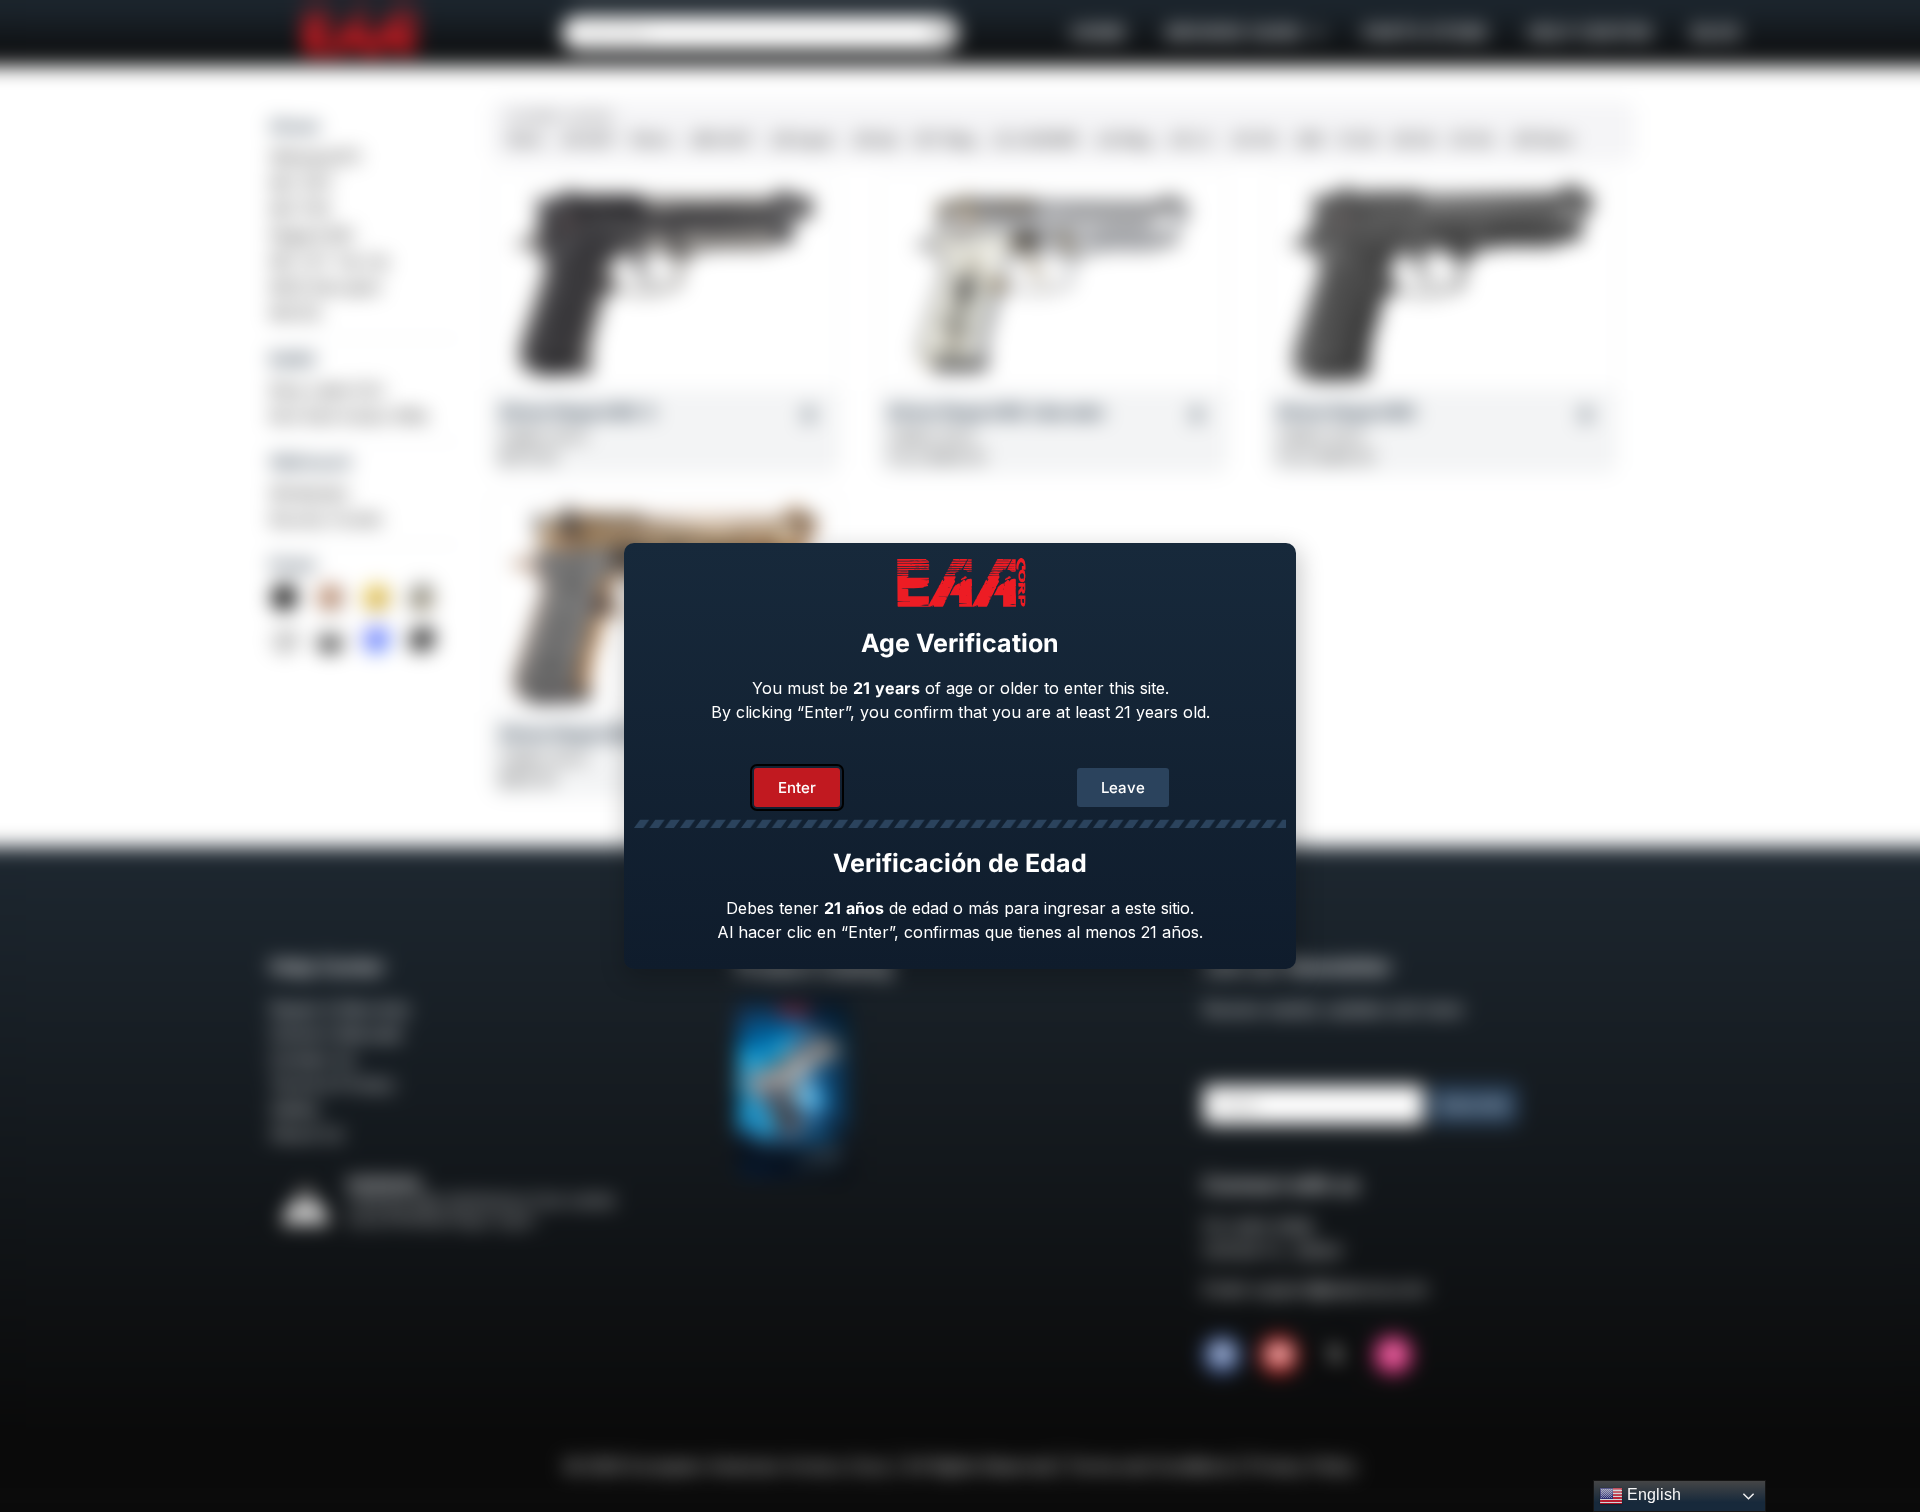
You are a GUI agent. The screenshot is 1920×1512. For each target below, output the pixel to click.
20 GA (1472, 139)
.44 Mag (1122, 139)
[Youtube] (1279, 1355)
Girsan (295, 126)
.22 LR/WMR (1034, 139)
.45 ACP (587, 139)
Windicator (310, 493)
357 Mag (944, 139)
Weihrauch (311, 462)
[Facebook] (1222, 1355)
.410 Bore (1541, 139)
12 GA (1358, 139)
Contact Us (312, 1059)
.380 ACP (719, 139)
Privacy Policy (1302, 1466)
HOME (1098, 32)
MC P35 (300, 209)
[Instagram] (1393, 1355)
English (1652, 1494)
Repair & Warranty (340, 1009)
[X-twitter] (1336, 1355)
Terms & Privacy (332, 1084)
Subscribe (1473, 1104)
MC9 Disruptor (326, 287)
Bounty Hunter (327, 519)
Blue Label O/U (327, 390)
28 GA (1414, 139)
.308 (1307, 139)
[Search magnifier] (941, 33)
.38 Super (801, 139)
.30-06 (1252, 139)
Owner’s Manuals (336, 1034)
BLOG (1716, 32)
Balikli (292, 359)
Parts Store (1425, 32)
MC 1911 (301, 183)
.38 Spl (873, 139)
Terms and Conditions (1150, 1466)
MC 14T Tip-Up (329, 261)
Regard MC (312, 235)
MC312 (295, 313)
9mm (525, 139)
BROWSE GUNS (1234, 32)
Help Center (1590, 32)
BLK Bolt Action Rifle (349, 416)
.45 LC (1190, 139)
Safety (294, 1109)
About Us (306, 1134)
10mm (651, 139)
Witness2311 (315, 157)
